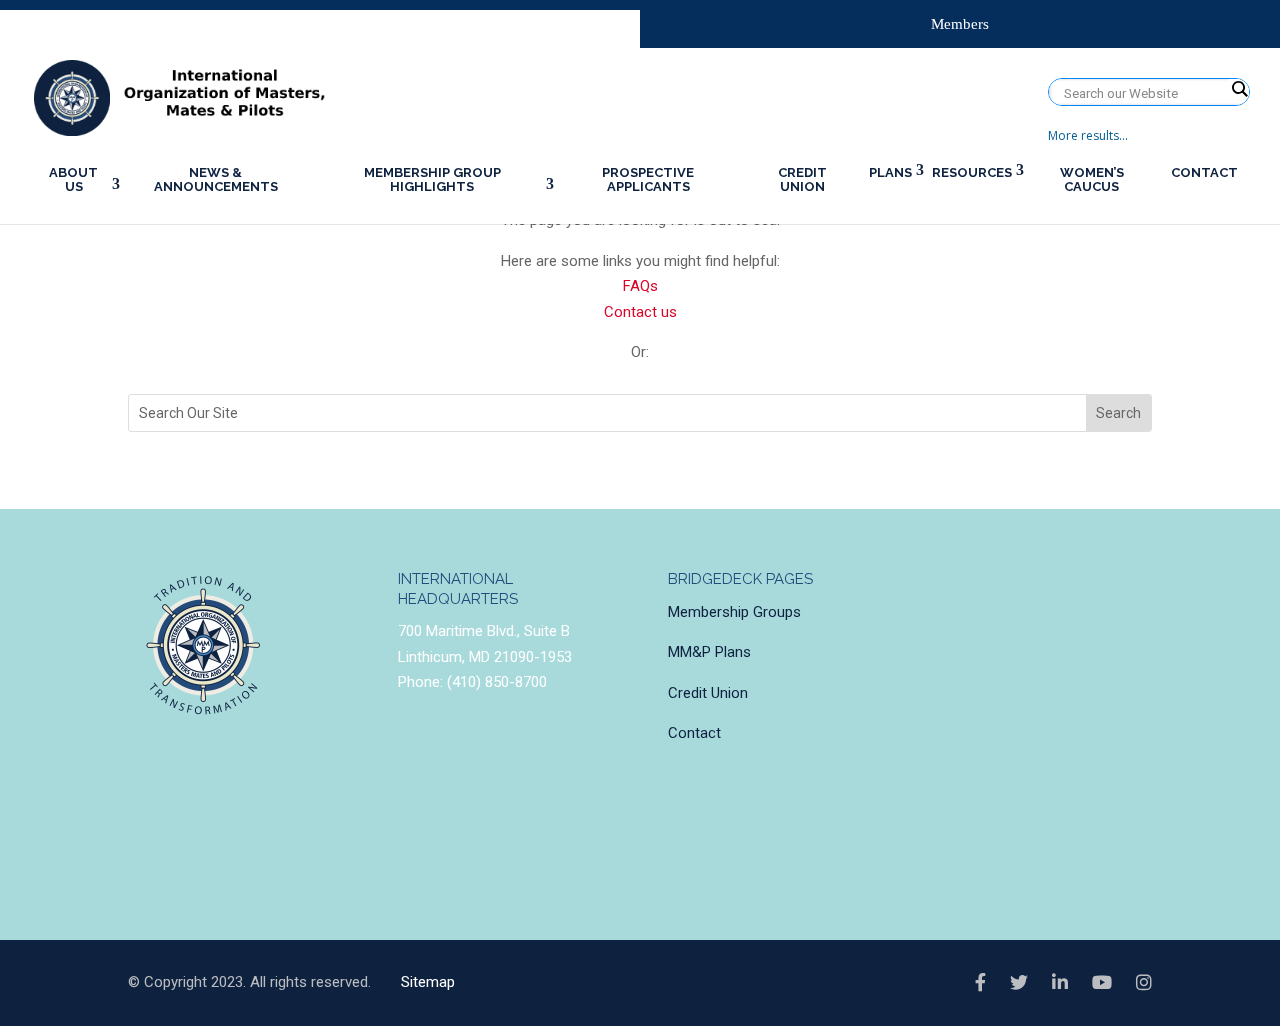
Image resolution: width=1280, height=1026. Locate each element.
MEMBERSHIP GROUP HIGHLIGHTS (432, 179)
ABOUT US (73, 179)
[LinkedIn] (1060, 983)
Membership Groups (734, 612)
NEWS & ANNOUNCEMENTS (216, 179)
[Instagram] (1144, 983)
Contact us (640, 312)
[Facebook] (980, 983)
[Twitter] (1019, 983)
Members (960, 24)
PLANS (890, 172)
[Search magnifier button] (1239, 89)
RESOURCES (972, 172)
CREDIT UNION (802, 179)
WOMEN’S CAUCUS (1092, 179)
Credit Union (708, 693)
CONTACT (1204, 172)
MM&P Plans (709, 652)
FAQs (640, 286)
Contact (694, 733)
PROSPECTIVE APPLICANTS (648, 179)
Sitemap (428, 982)
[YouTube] (1102, 983)
